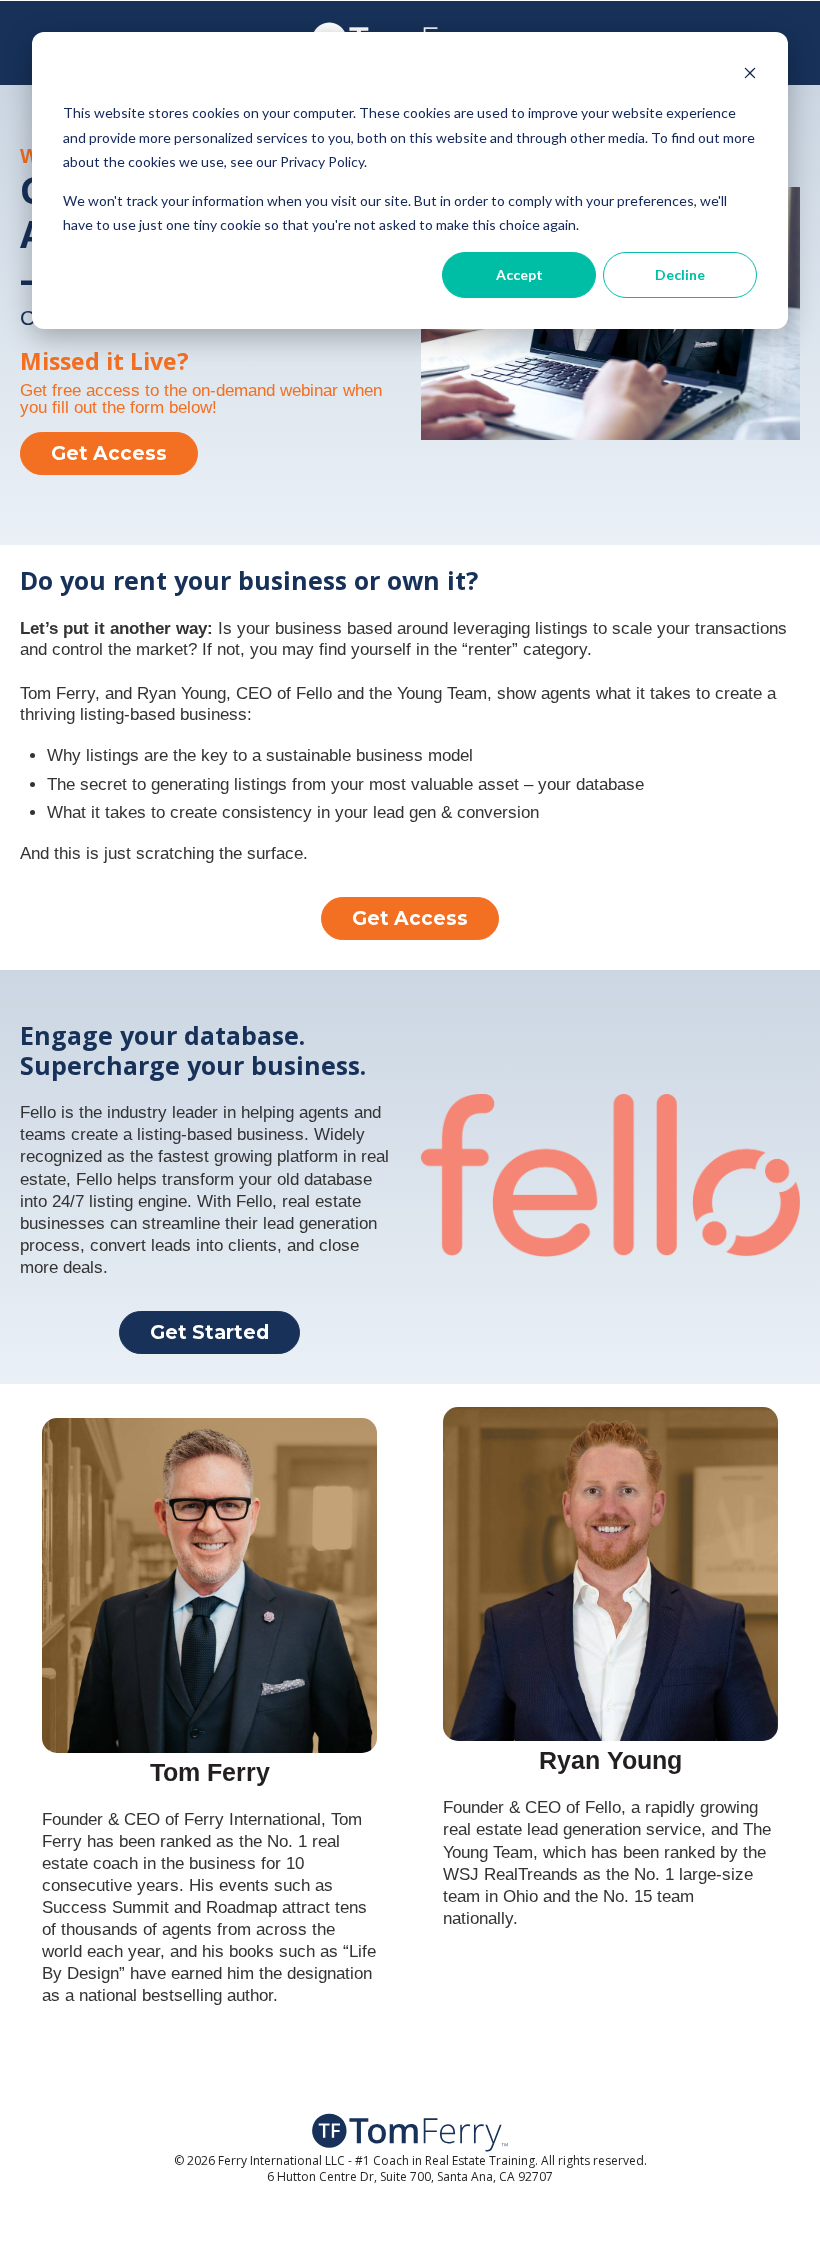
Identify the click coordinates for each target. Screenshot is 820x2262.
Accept (519, 274)
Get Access (109, 453)
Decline (680, 274)
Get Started (209, 1332)
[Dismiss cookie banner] (750, 75)
